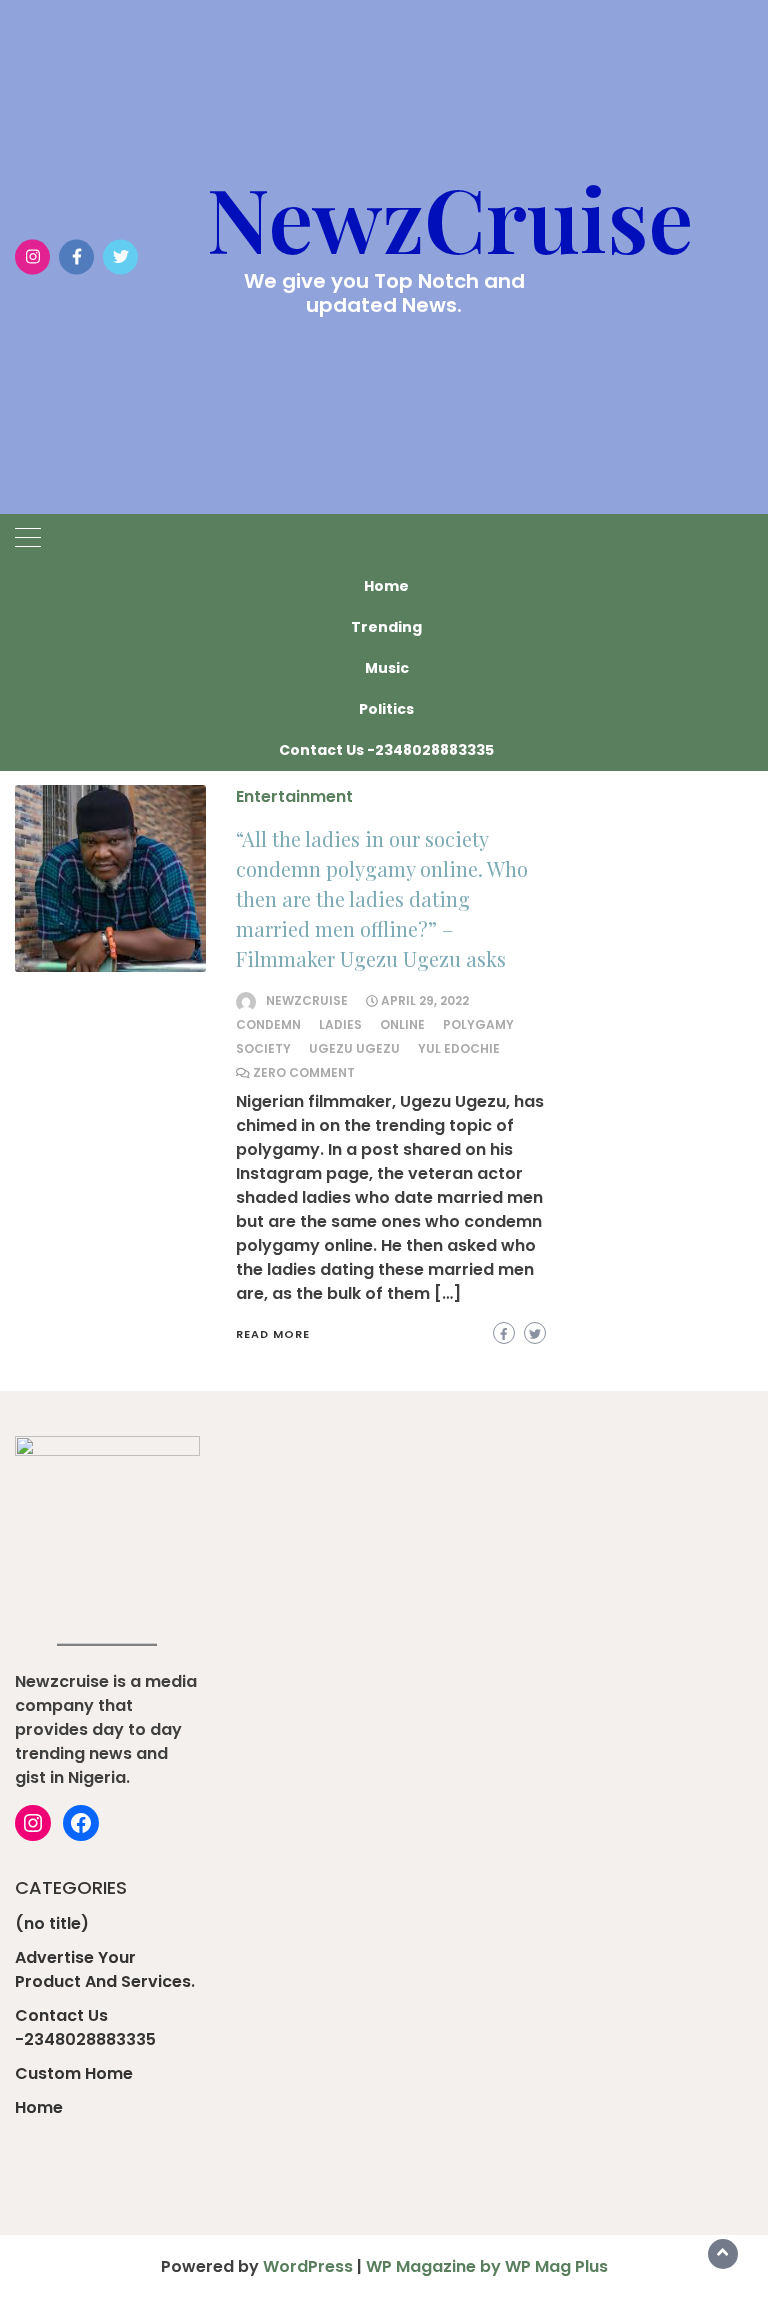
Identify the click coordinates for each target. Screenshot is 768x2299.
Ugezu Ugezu (354, 1048)
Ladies (340, 1024)
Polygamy (478, 1024)
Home (386, 586)
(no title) (52, 1923)
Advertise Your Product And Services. (105, 1969)
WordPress (308, 2266)
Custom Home (74, 2073)
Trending (386, 627)
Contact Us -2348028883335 (386, 750)
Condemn (268, 1024)
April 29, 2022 (425, 1000)
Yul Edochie (459, 1048)
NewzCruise (450, 217)
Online (402, 1024)
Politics (386, 709)
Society (263, 1048)
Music (387, 668)
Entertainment (294, 796)
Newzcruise (307, 1000)
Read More (273, 1334)
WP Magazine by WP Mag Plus (487, 2266)
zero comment (304, 1072)
